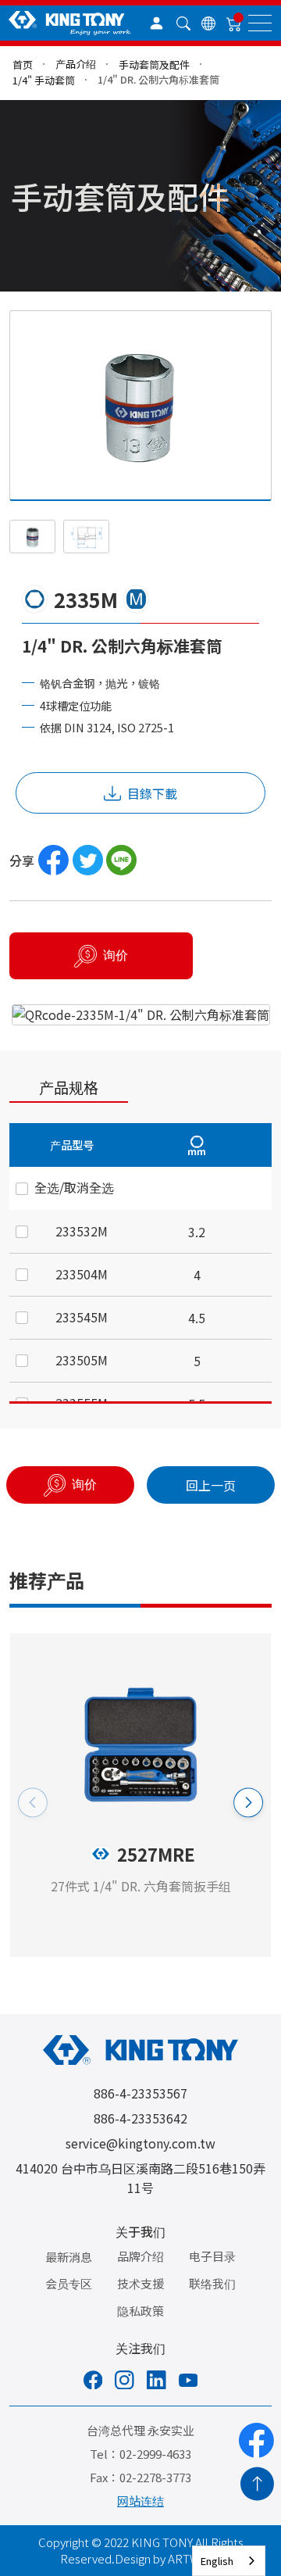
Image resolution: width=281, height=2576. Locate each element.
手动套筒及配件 (154, 64)
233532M (82, 1231)
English (217, 2561)
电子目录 (212, 2256)
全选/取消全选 (74, 1187)
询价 (116, 955)
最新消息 (69, 2257)
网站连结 (140, 2501)
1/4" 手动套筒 (44, 80)
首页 (23, 64)
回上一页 (211, 1485)
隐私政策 (140, 2311)
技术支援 (140, 2283)
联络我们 (212, 2283)
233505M (82, 1360)
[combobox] (229, 2561)
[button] (248, 1802)
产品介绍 (76, 64)
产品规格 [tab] (69, 1086)
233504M (82, 1274)
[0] (234, 23)
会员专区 (69, 2283)
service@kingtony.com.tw (140, 2143)
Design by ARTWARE (168, 2558)
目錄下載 (152, 793)
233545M (82, 1317)
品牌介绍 (140, 2256)
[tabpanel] (140, 1263)
